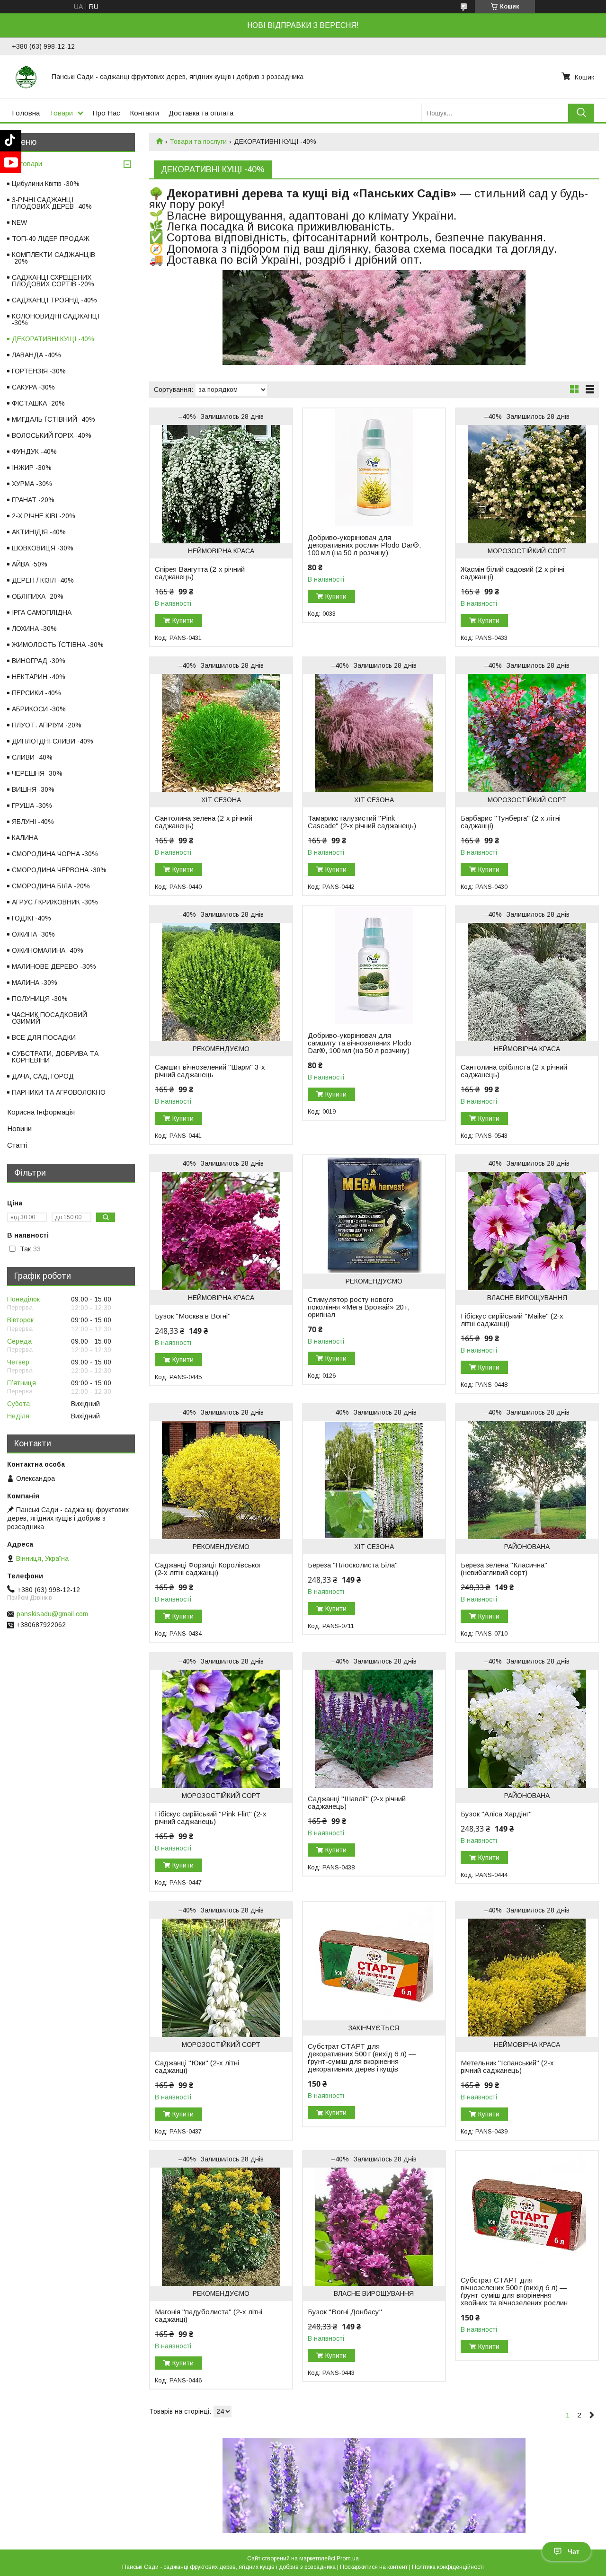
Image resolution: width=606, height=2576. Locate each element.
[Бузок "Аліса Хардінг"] (527, 1729)
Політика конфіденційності (448, 2567)
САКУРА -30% (33, 387)
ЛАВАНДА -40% (36, 355)
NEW (19, 222)
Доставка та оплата (201, 113)
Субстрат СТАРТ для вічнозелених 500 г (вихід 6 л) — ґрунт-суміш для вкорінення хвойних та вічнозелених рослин (514, 2292)
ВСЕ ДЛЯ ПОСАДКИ (44, 1037)
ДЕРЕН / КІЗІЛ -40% (43, 580)
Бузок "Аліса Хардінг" (496, 1814)
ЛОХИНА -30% (34, 629)
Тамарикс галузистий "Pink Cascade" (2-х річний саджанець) (362, 822)
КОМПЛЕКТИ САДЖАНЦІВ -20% (53, 258)
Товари (61, 113)
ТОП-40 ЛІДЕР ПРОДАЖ (51, 239)
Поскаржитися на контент (374, 2567)
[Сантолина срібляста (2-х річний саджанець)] (527, 982)
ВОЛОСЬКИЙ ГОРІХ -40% (52, 435)
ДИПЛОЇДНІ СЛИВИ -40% (53, 741)
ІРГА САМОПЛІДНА (42, 612)
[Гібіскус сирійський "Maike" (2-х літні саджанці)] (527, 1231)
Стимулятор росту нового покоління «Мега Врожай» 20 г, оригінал (359, 1307)
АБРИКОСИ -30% (39, 709)
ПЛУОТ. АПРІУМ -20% (47, 725)
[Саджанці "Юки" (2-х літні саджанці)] (221, 1978)
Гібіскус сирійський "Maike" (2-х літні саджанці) (512, 1320)
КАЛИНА (25, 838)
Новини (19, 1129)
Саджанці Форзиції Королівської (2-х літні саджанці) (208, 1569)
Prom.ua (348, 2558)
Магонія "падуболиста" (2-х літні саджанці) (209, 2316)
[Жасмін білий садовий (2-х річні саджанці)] (527, 484)
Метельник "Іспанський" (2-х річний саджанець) (507, 2067)
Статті (17, 1145)
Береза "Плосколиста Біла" (353, 1565)
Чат (574, 2551)
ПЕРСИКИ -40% (36, 693)
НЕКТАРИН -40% (39, 677)
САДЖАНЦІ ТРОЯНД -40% (54, 300)
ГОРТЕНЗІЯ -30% (39, 371)
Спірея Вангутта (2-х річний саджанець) (200, 573)
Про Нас (107, 113)
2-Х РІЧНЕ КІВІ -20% (44, 516)
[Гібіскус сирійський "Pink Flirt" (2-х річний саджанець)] (221, 1729)
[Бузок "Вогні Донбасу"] (374, 2227)
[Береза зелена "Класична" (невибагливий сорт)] (527, 1480)
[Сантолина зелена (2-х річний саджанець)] (221, 733)
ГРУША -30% (32, 806)
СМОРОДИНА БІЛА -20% (51, 886)
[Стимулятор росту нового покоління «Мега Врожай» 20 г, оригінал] (374, 1214)
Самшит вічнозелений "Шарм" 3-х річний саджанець (210, 1071)
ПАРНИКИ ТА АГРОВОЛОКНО (59, 1092)
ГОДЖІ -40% (31, 918)
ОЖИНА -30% (33, 934)
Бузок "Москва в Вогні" (193, 1316)
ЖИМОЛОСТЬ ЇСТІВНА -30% (58, 645)
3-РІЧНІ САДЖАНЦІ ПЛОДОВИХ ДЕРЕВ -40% (52, 203)
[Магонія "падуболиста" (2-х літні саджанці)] (221, 2227)
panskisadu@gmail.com (52, 1614)
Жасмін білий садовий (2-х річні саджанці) (512, 573)
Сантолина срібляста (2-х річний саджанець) (514, 1071)
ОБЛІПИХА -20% (38, 596)
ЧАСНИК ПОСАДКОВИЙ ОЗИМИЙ (49, 1018)
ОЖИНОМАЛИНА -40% (48, 950)
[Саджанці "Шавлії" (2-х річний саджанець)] (374, 1729)
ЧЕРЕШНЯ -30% (37, 773)
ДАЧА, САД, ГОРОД (43, 1076)
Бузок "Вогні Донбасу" (345, 2312)
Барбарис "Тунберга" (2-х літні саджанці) (511, 822)
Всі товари (25, 164)
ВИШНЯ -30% (33, 789)
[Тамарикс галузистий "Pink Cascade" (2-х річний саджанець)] (374, 733)
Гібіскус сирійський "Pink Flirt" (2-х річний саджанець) (211, 1818)
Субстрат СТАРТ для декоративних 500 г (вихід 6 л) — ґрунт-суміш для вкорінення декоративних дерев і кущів (362, 2058)
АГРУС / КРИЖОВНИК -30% (55, 902)
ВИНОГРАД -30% (39, 661)
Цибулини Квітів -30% (46, 184)
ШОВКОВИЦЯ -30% (43, 548)
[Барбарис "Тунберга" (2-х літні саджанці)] (527, 733)
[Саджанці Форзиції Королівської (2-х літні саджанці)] (221, 1480)
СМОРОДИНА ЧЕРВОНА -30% (59, 870)
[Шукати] (581, 113)
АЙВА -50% (30, 564)
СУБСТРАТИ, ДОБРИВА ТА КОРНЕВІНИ (55, 1057)
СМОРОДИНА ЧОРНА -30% (55, 854)
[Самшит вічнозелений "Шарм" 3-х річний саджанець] (221, 982)
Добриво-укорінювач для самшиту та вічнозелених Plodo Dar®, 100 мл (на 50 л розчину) (360, 1043)
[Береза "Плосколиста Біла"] (374, 1480)
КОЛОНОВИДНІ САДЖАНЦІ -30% (56, 319)
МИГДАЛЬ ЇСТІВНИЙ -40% (53, 419)
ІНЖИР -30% (32, 468)
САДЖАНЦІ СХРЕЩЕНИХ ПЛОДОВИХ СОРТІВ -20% (53, 281)
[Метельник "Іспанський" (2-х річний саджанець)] (527, 1978)
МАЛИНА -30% (35, 983)
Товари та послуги (198, 142)
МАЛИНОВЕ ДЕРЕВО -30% (54, 966)
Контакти (144, 113)
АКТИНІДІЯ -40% (39, 532)
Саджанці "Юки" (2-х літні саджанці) (197, 2067)
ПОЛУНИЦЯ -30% (40, 999)
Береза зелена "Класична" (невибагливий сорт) (504, 1569)
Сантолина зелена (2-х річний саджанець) (204, 822)
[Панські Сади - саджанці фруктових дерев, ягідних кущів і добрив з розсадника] (26, 77)
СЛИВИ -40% (32, 757)
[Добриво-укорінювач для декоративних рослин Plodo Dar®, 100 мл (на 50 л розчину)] (374, 468)
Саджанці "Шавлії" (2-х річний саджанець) (357, 1803)
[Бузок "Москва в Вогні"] (221, 1231)
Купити (183, 620)
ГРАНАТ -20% (33, 500)
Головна (26, 113)
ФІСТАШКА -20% (38, 403)
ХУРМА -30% (32, 484)
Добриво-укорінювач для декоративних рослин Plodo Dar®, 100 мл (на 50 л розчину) (364, 545)
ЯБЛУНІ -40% (33, 822)
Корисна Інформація (41, 1112)
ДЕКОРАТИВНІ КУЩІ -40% (53, 339)
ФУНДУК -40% (34, 451)
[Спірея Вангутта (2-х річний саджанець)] (221, 484)
